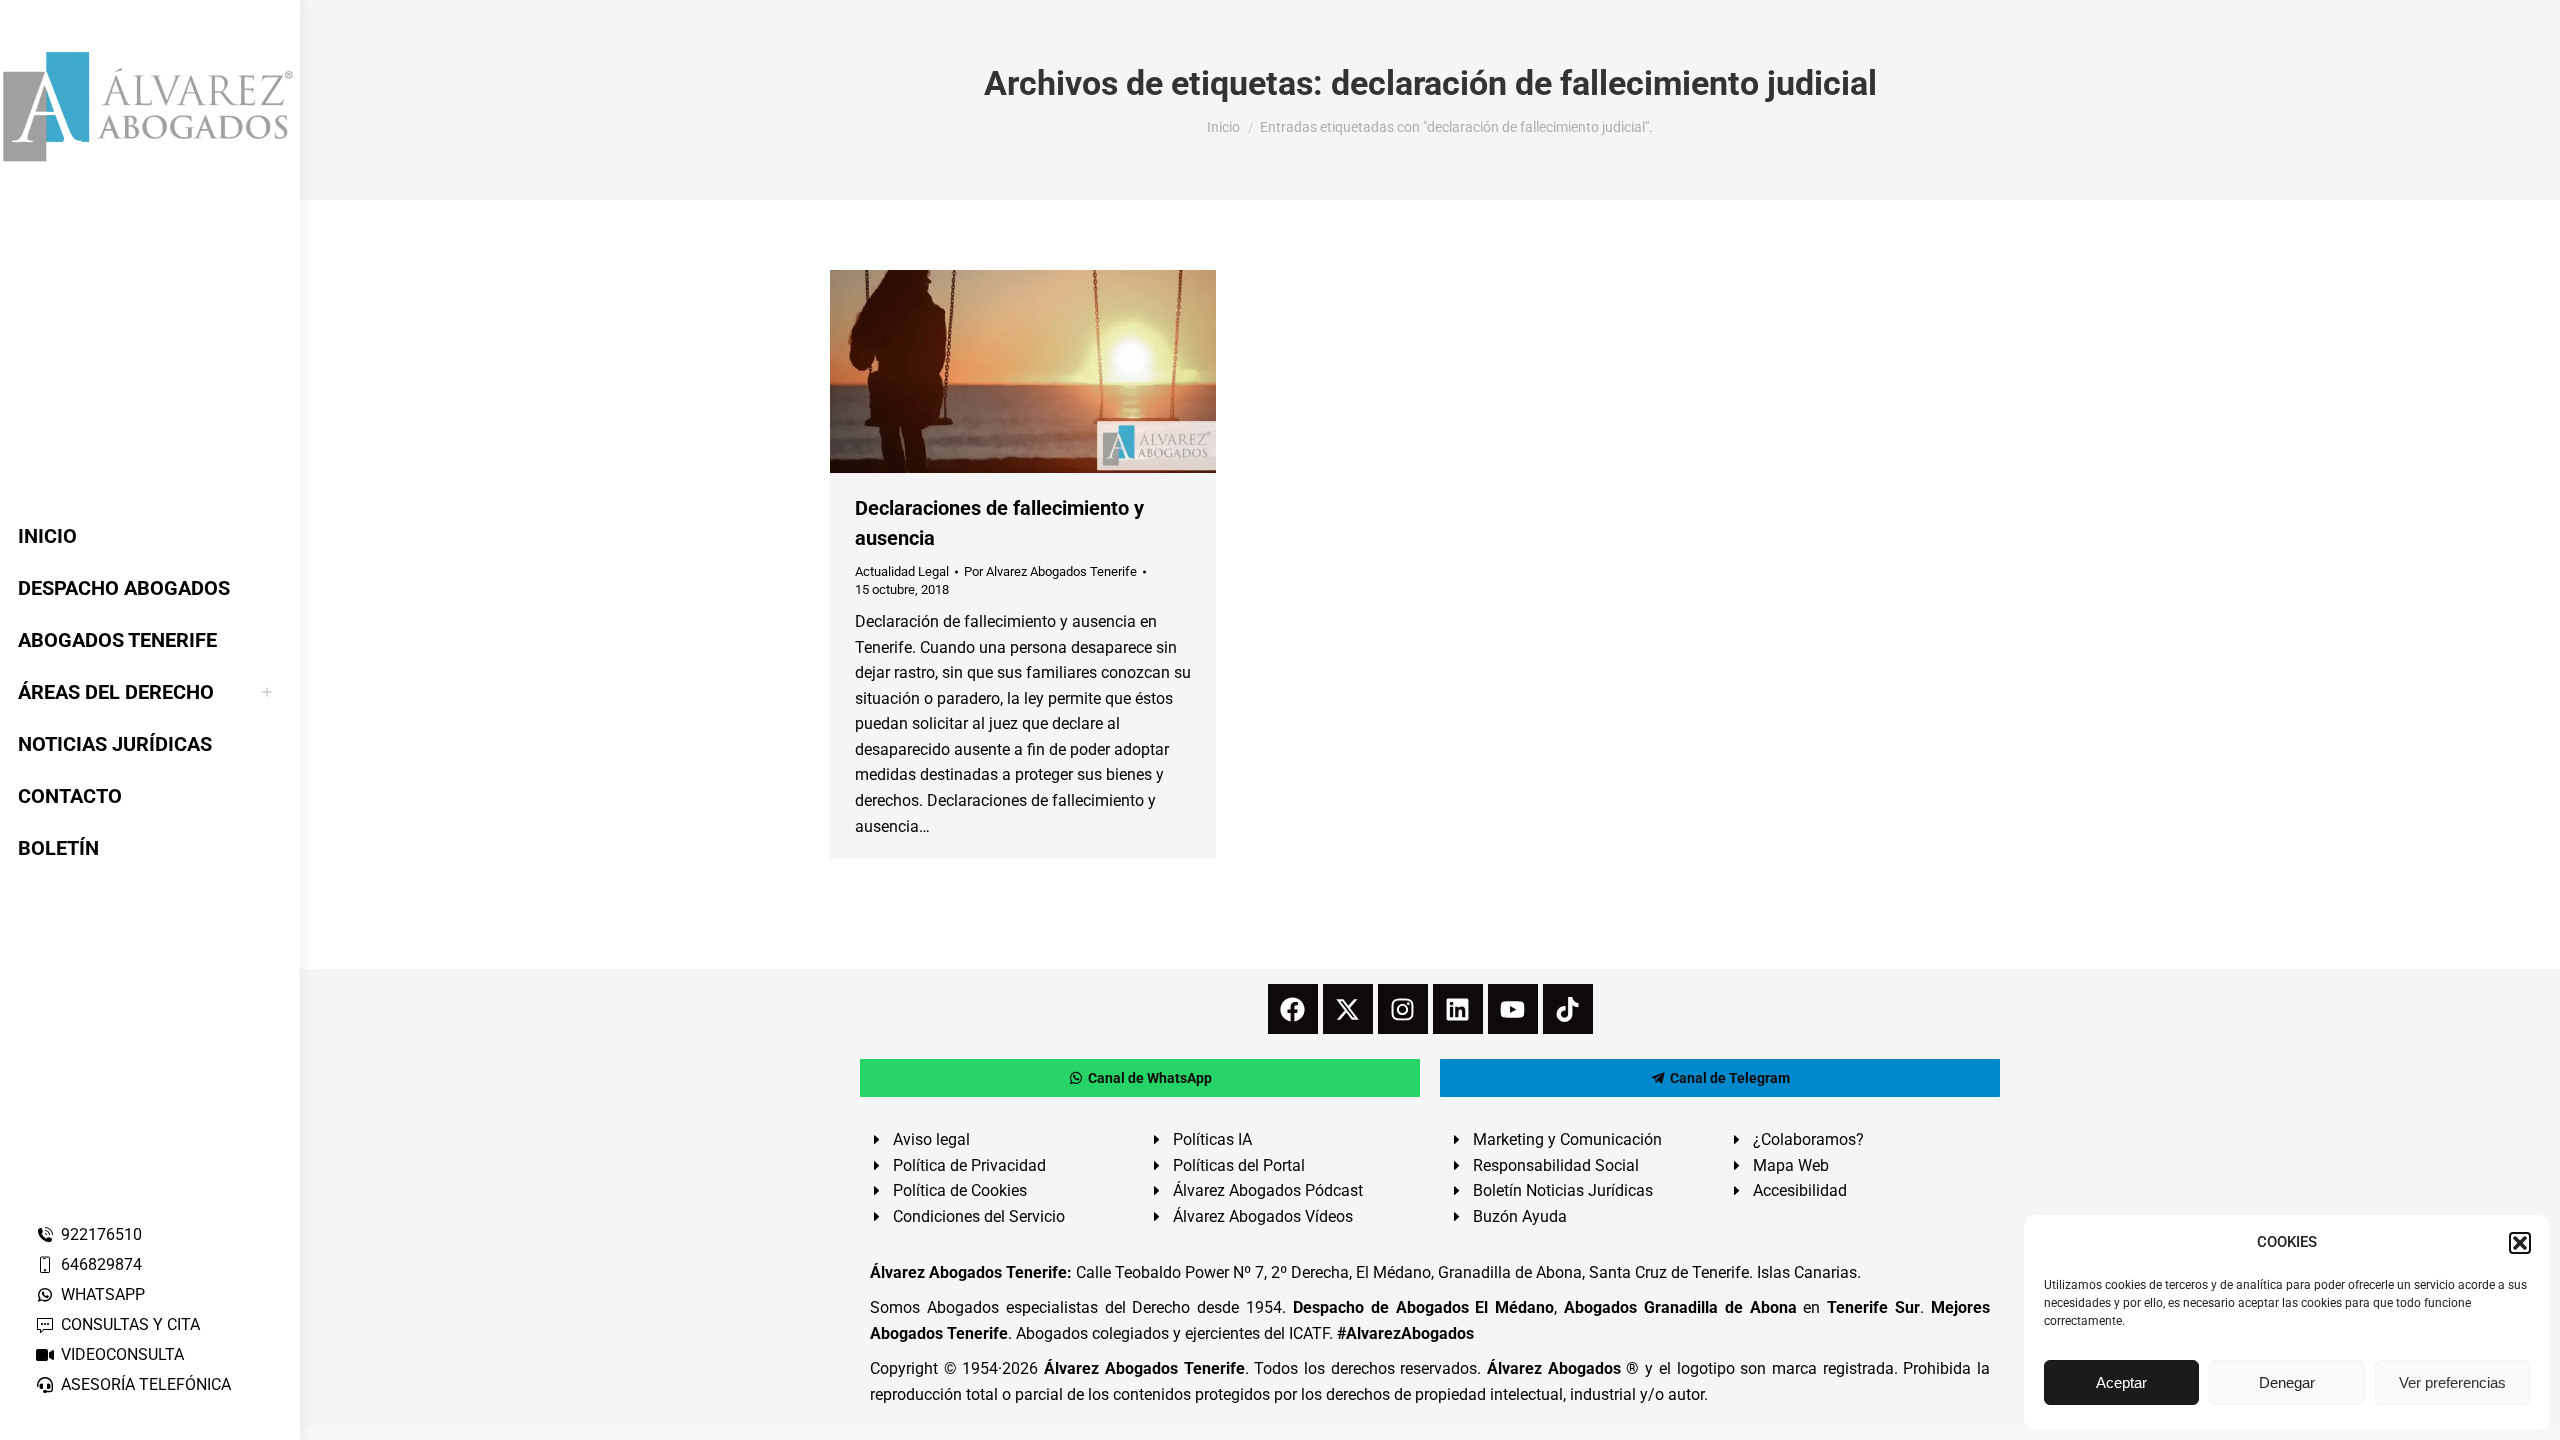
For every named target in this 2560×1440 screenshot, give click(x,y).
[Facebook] (1293, 1009)
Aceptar (2121, 1382)
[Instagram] (1403, 1009)
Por (1050, 571)
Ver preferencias (2452, 1382)
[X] (1348, 1009)
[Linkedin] (1458, 1009)
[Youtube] (1513, 1009)
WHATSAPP (103, 1294)
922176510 (101, 1234)
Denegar (2287, 1382)
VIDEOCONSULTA (122, 1354)
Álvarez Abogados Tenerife (1144, 1368)
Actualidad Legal (902, 571)
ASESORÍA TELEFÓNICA (146, 1384)
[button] (2520, 1243)
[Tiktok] (1568, 1009)
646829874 (101, 1264)
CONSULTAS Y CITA (130, 1324)
